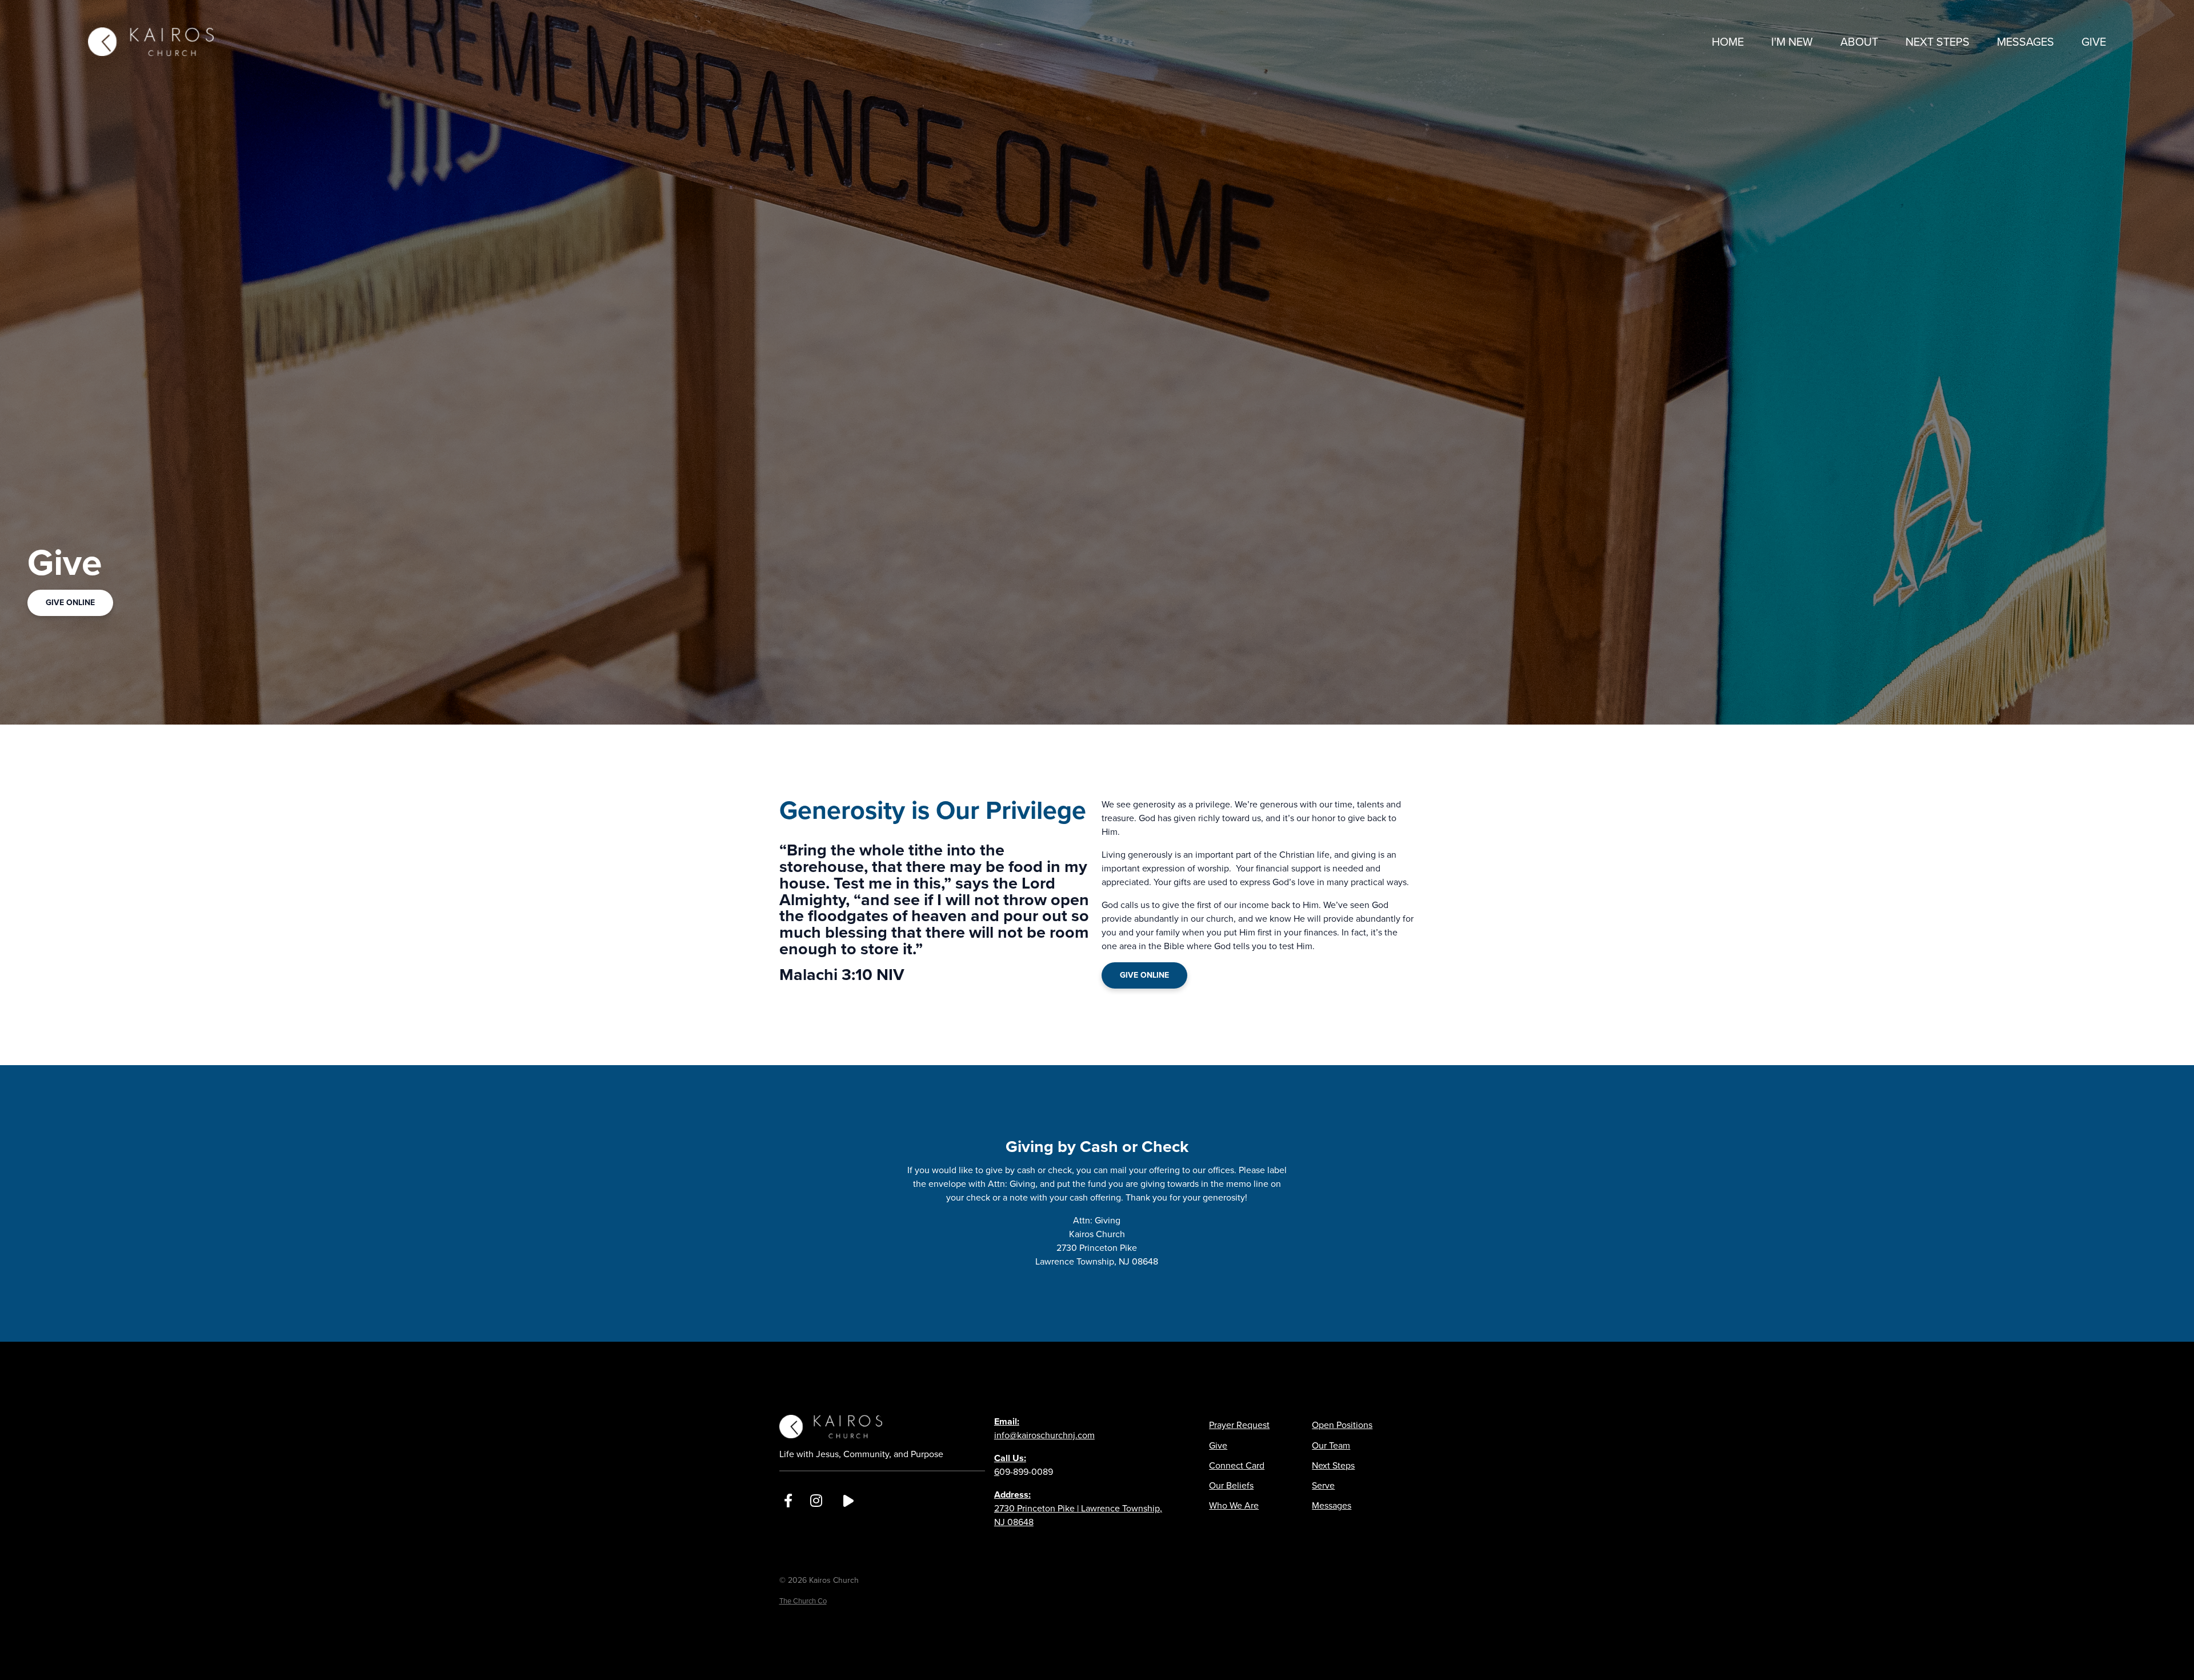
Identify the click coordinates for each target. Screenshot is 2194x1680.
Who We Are (1234, 1505)
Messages (1332, 1505)
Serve (1323, 1485)
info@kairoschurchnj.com (1044, 1428)
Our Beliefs (1231, 1485)
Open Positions (1342, 1425)
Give (1218, 1445)
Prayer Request (1239, 1425)
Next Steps (1333, 1465)
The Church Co (803, 1601)
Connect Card (1237, 1465)
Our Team (1331, 1445)
